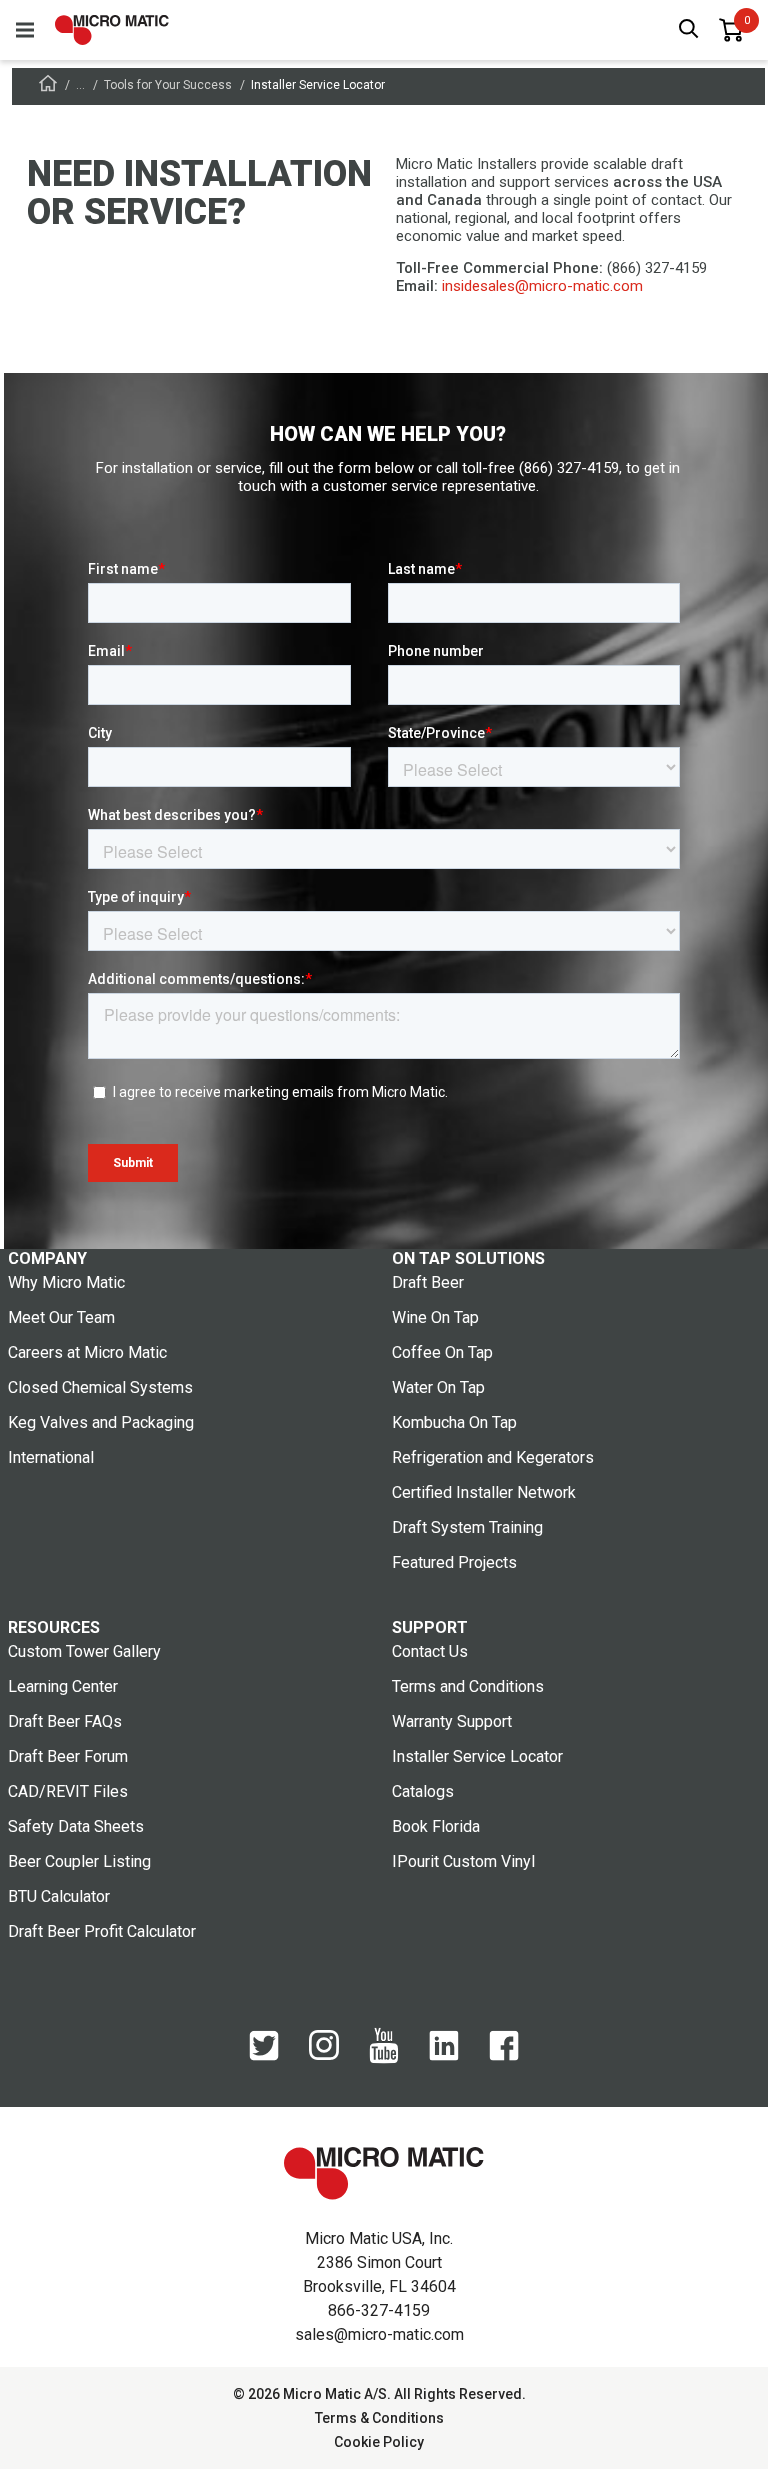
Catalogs (423, 1791)
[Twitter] (264, 2056)
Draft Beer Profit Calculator (102, 1931)
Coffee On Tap (442, 1352)
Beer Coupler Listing (79, 1861)
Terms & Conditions (379, 2418)
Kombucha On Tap (454, 1422)
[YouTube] (384, 2059)
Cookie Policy (379, 2442)
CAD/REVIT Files (68, 1791)
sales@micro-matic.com (379, 2334)
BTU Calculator (59, 1896)
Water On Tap (438, 1387)
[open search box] (689, 30)
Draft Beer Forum (68, 1756)
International (51, 1457)
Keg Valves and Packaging (101, 1422)
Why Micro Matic (66, 1282)
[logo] (112, 30)
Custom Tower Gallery (84, 1651)
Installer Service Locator (477, 1756)
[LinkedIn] (444, 2056)
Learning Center (63, 1686)
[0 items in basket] (731, 30)
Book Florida (436, 1826)
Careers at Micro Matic (87, 1352)
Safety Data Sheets (76, 1826)
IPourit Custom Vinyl (463, 1861)
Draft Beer (428, 1282)
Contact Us (430, 1651)
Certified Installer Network (484, 1492)
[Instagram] (324, 2055)
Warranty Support (452, 1721)
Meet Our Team (61, 1317)
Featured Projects (454, 1562)
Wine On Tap (435, 1317)
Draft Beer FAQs (65, 1721)
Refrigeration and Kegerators (493, 1457)
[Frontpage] (48, 86)
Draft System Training (467, 1527)
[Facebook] (504, 2056)
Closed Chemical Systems (100, 1387)
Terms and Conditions (468, 1686)
